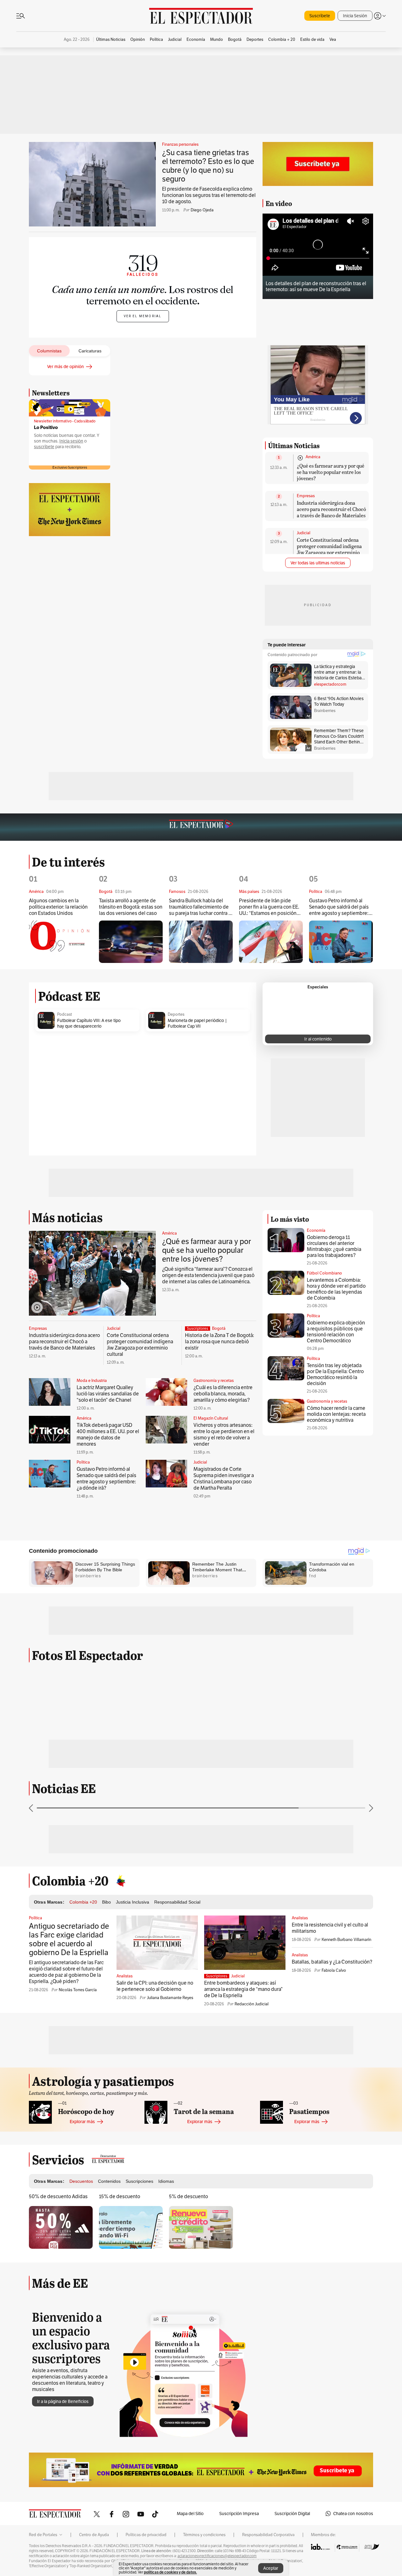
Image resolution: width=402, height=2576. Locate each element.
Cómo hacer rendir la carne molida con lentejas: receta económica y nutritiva (336, 1414)
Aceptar (271, 2568)
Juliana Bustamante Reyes (170, 1998)
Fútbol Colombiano (324, 1273)
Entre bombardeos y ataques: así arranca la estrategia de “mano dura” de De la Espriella (243, 1989)
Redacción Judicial (252, 2004)
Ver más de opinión (65, 367)
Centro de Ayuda (94, 2535)
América (313, 457)
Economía (316, 1230)
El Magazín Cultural (211, 1418)
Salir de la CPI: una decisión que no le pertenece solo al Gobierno (155, 1986)
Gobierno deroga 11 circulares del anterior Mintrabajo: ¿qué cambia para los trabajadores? (334, 1246)
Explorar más (82, 2122)
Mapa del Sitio (190, 2514)
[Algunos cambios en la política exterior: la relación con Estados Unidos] (61, 942)
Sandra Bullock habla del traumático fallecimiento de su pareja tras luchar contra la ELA (201, 907)
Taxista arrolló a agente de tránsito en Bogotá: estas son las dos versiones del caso (131, 907)
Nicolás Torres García (78, 1990)
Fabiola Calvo (334, 1970)
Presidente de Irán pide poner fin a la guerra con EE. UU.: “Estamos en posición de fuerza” (269, 907)
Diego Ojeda (202, 210)
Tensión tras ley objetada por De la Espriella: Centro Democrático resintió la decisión (335, 1374)
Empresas (306, 496)
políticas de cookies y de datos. (170, 2572)
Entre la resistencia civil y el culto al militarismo (330, 1928)
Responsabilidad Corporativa (268, 2535)
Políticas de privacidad (146, 2535)
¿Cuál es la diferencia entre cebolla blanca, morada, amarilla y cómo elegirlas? (223, 1394)
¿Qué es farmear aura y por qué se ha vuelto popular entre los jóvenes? (331, 472)
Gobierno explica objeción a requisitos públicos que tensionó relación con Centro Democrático (336, 1332)
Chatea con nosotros (353, 2514)
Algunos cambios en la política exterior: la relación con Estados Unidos (58, 907)
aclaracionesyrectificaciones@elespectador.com (217, 2556)
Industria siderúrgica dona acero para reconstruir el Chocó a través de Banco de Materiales (331, 509)
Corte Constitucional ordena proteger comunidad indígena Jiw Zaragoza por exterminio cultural (329, 549)
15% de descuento (120, 2196)
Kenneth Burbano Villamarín (346, 1940)
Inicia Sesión (355, 16)
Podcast (65, 1014)
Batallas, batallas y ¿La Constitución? (332, 1962)
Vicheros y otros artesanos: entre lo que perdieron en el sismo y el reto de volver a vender (224, 1435)
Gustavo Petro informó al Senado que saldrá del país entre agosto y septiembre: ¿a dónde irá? (339, 907)
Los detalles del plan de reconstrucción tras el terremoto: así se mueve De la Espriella (316, 286)
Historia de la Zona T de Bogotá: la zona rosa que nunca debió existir (220, 1342)
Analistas (125, 1976)
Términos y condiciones (204, 2535)
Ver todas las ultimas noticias (318, 563)
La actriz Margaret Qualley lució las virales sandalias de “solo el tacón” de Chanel (108, 1394)
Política (83, 1462)
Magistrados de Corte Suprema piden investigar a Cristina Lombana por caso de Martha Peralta (224, 1478)
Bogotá (219, 1329)
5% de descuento (188, 2196)
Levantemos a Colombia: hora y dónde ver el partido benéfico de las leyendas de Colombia (336, 1289)
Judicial (304, 533)
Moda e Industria (92, 1381)
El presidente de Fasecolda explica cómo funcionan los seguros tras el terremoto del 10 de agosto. (209, 195)
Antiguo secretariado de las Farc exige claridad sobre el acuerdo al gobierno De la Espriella (69, 1939)
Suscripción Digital (292, 2514)
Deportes (176, 1014)
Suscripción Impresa (239, 2514)
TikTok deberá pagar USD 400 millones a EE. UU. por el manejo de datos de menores (108, 1435)
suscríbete (44, 447)
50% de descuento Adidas (58, 2196)
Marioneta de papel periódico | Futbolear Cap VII (197, 1023)
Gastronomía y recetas (214, 1381)
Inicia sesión (71, 441)
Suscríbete (320, 16)
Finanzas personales (180, 144)
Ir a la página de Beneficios (63, 2401)
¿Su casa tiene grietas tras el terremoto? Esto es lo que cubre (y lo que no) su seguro (208, 166)
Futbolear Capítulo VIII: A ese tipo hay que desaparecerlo (89, 1023)
